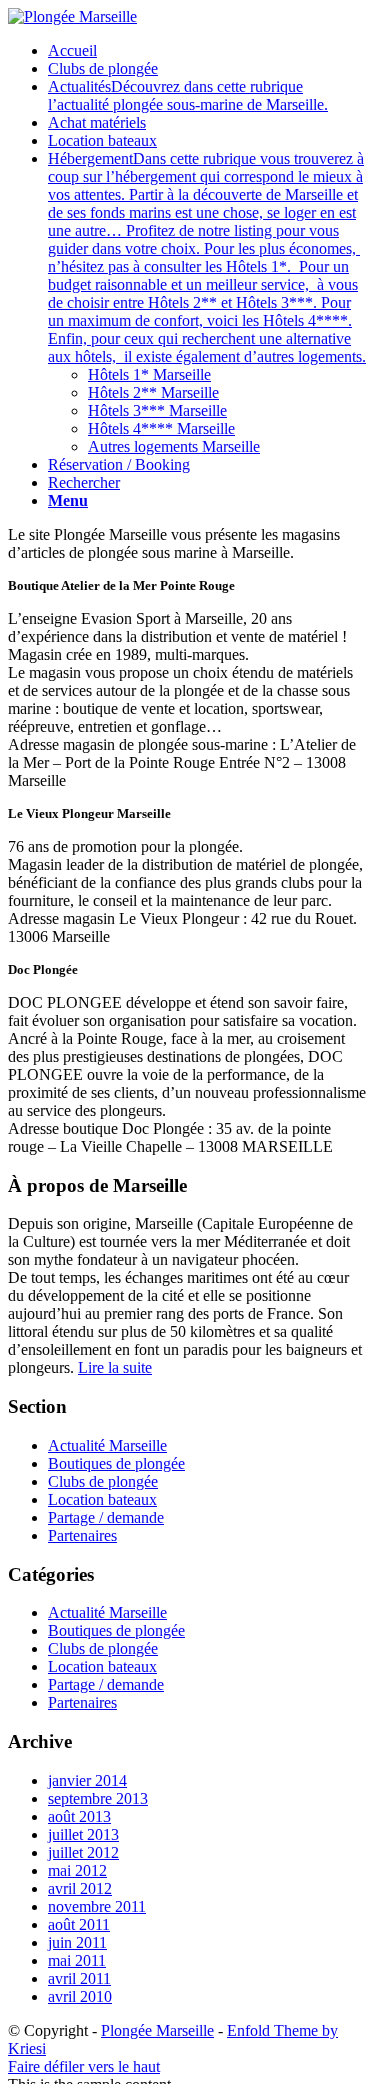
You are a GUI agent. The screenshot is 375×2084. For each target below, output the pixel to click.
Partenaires (82, 1535)
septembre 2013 (98, 1798)
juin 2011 (77, 1942)
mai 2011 (77, 1960)
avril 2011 (79, 1978)
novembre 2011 (97, 1906)
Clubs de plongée (103, 1481)
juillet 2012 (83, 1852)
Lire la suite (115, 1367)
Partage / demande (106, 1517)
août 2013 (79, 1816)
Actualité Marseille (107, 1445)
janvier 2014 (87, 1780)
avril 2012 (80, 1888)
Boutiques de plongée (116, 1463)
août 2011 (79, 1924)
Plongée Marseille (157, 2030)
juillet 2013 (83, 1834)
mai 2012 (77, 1870)
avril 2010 (80, 1996)
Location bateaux (102, 1499)
